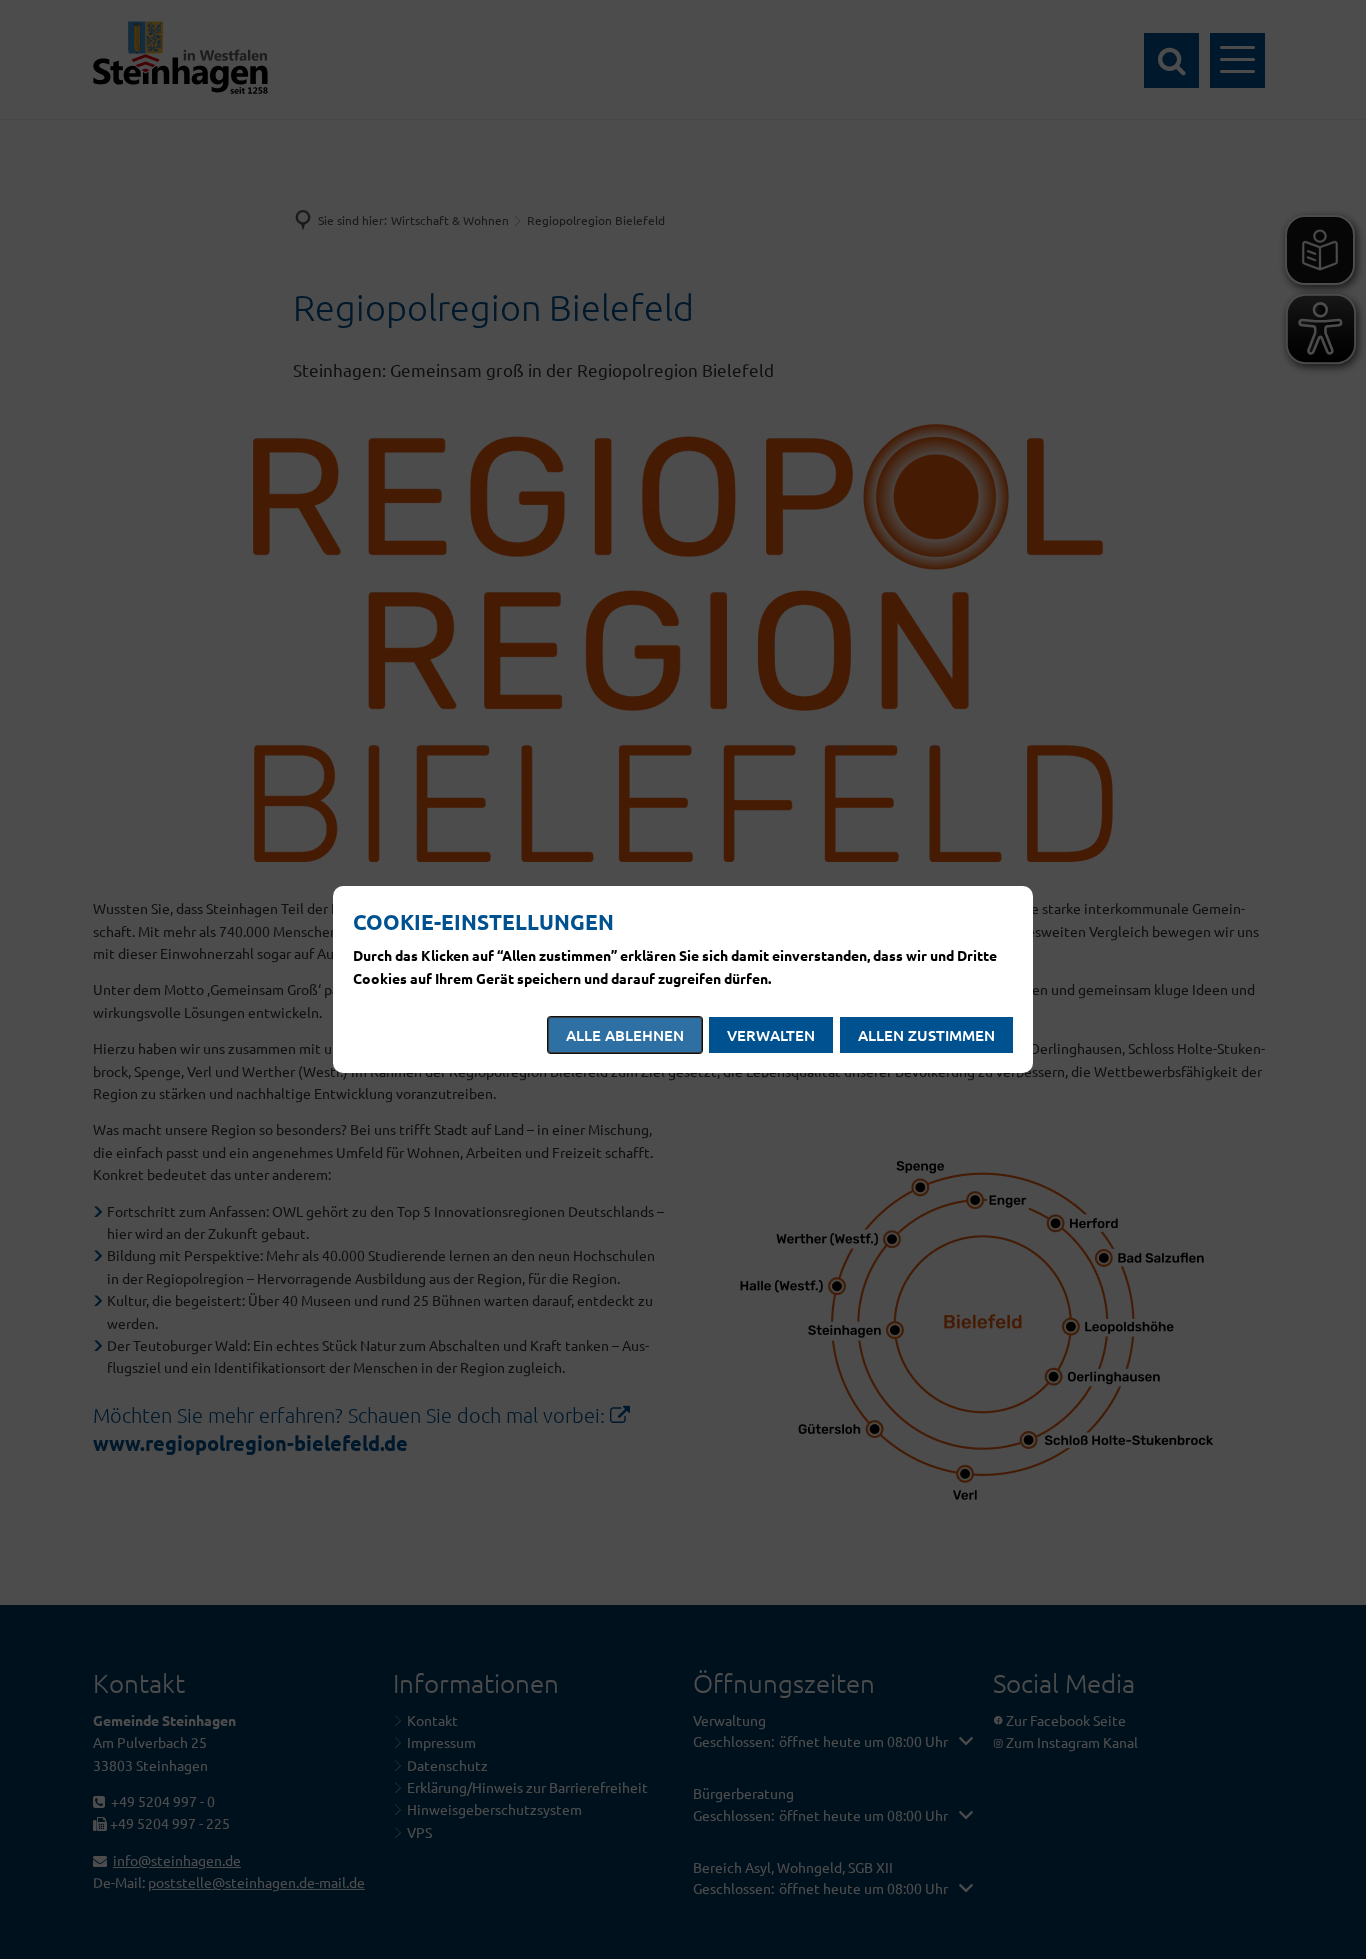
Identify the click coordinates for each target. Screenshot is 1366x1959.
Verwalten (771, 1035)
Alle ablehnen (625, 1035)
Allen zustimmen (926, 1035)
